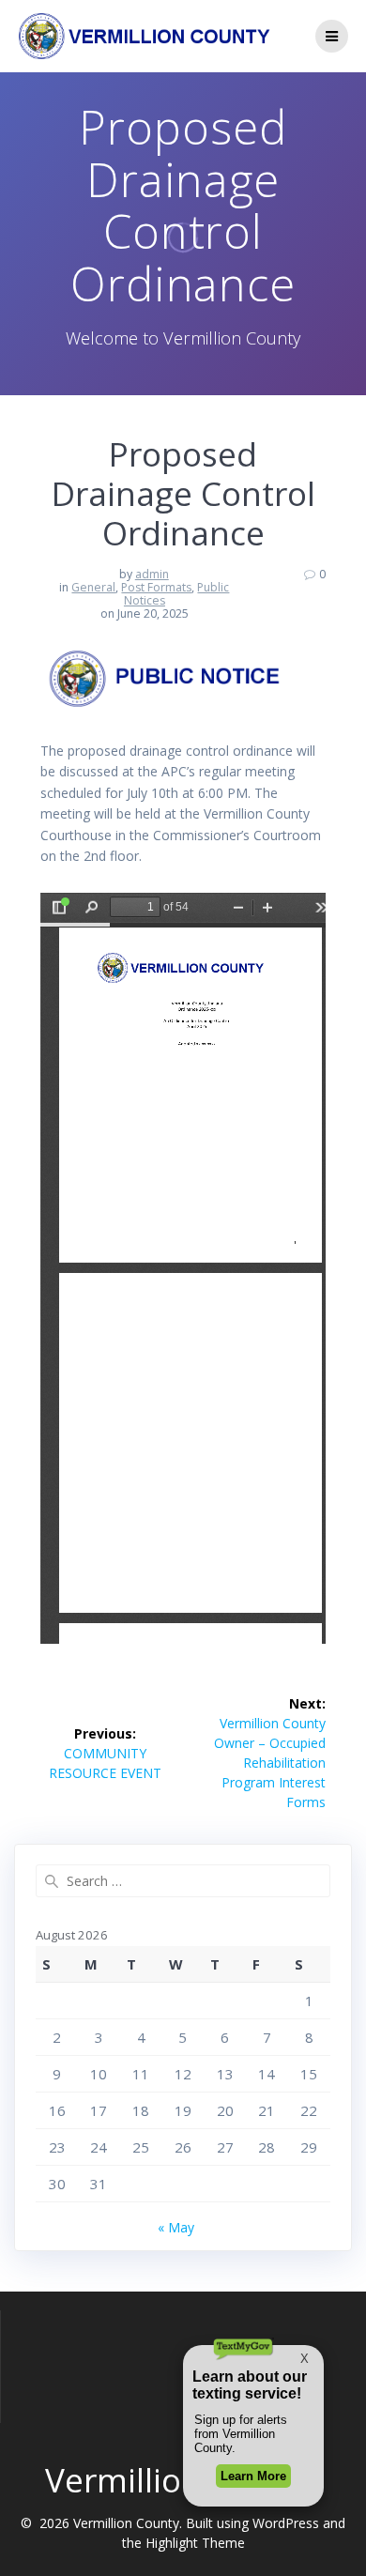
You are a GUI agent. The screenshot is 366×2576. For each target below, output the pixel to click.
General (93, 587)
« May (176, 2227)
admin (152, 574)
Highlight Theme (195, 2543)
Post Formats (156, 587)
